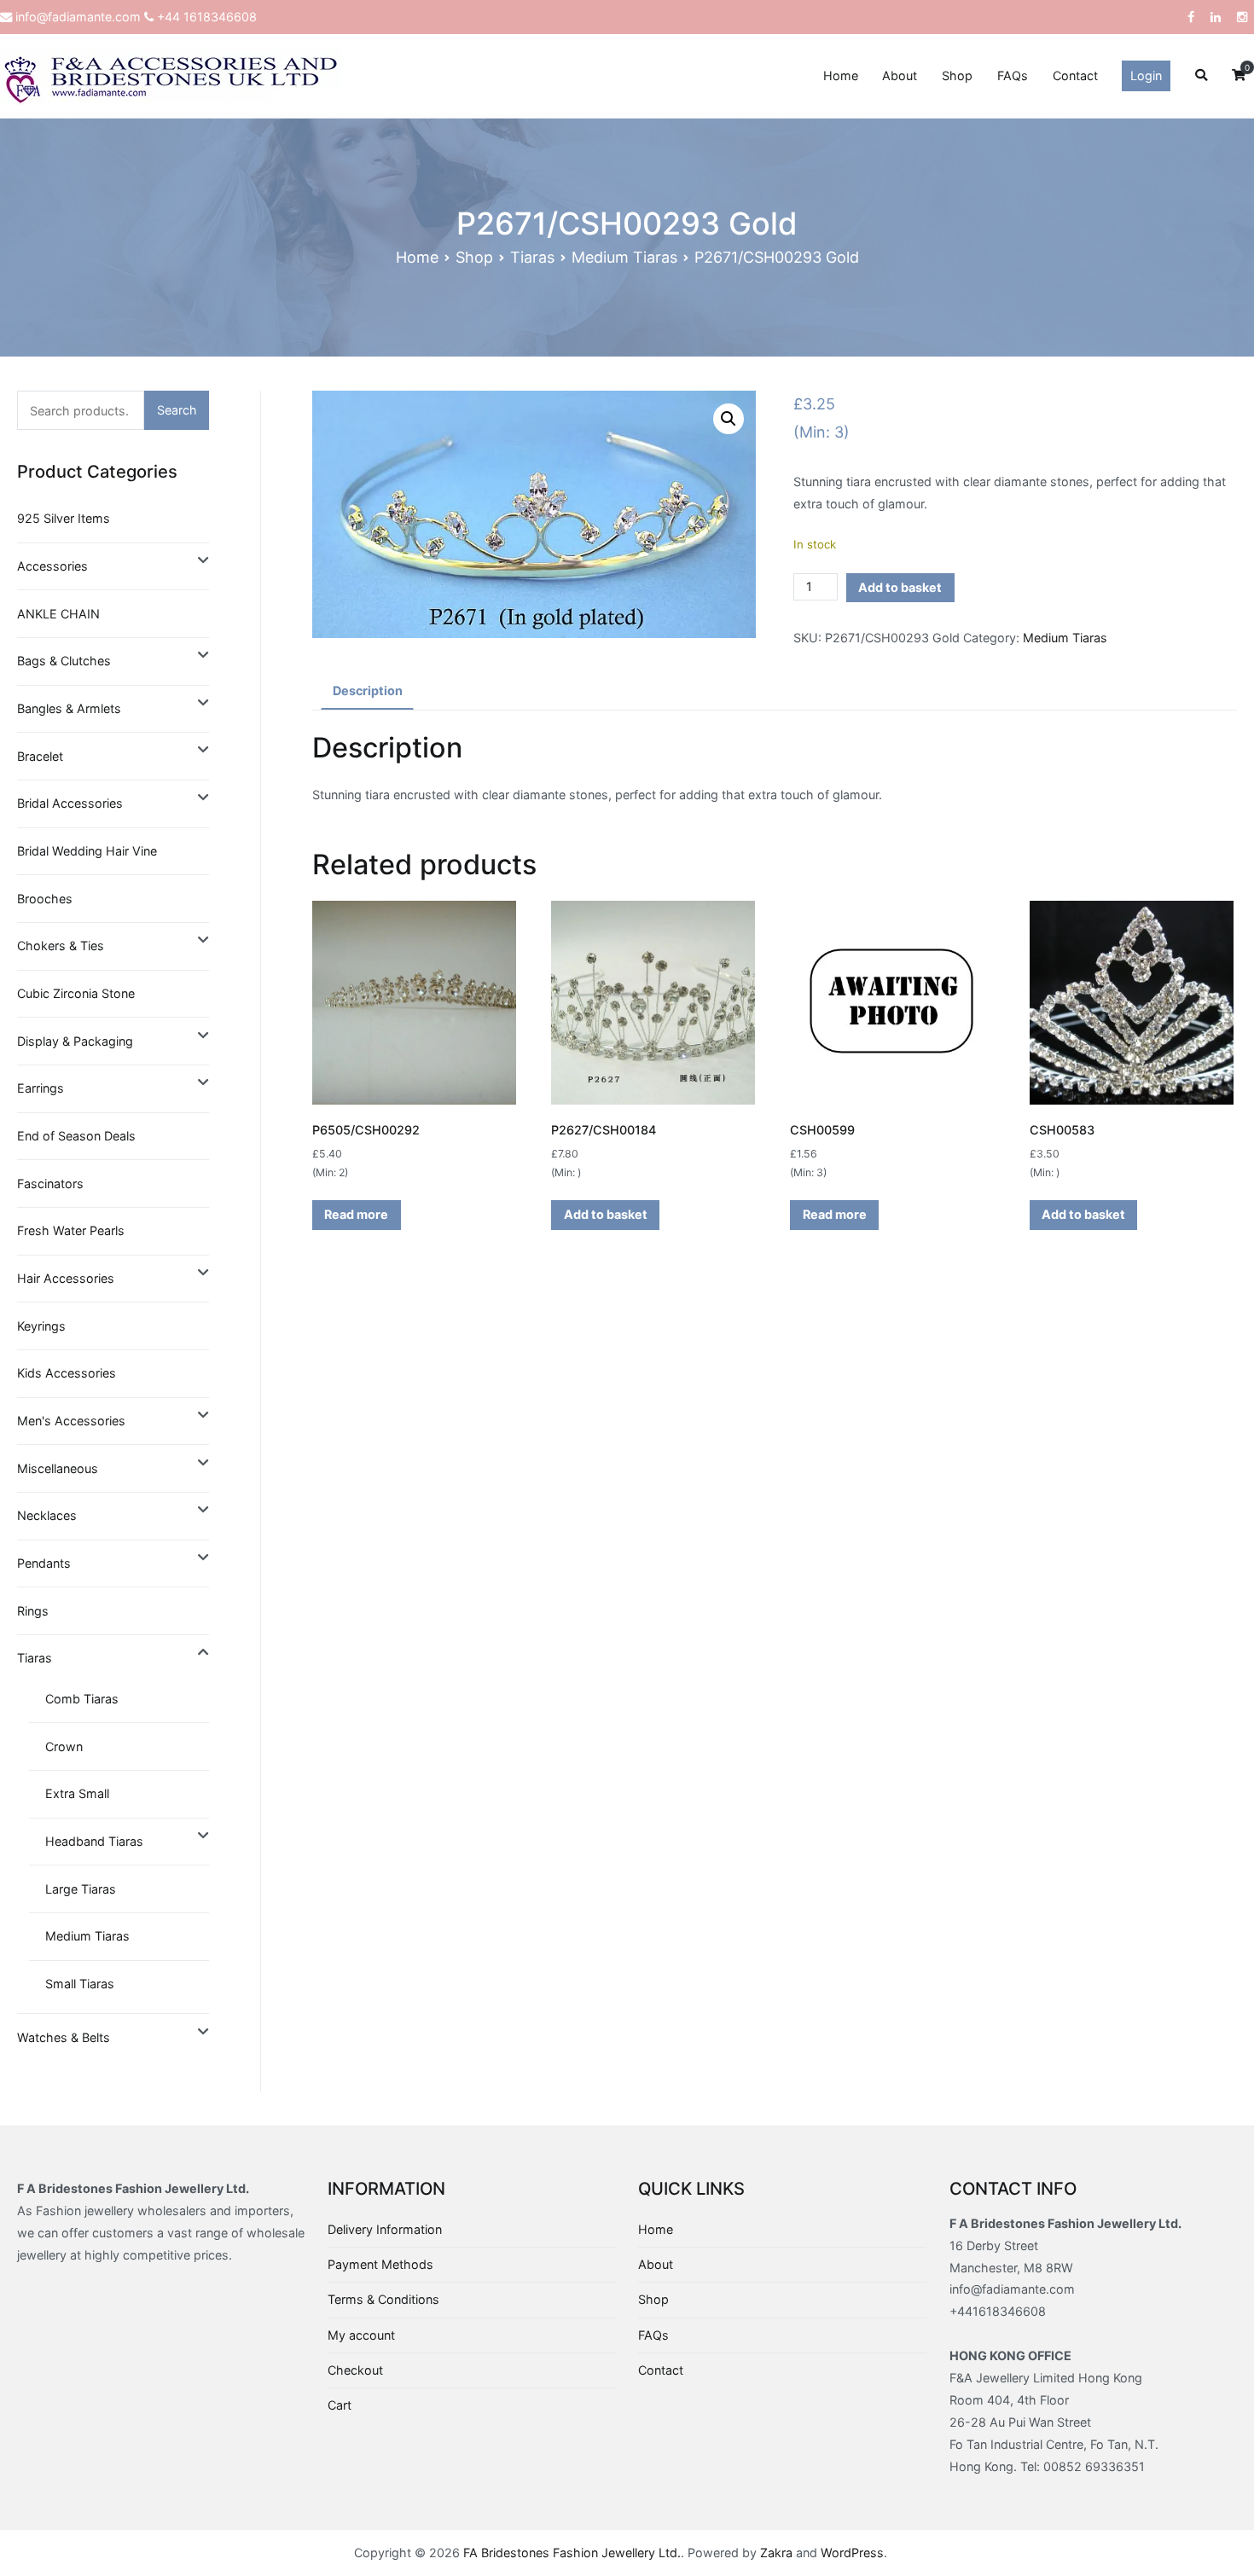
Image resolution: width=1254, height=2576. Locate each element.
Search (177, 410)
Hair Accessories (66, 1278)
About (900, 75)
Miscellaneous (58, 1468)
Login (1146, 75)
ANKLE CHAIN (58, 614)
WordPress (852, 2553)
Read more (356, 1214)
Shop (957, 75)
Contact (1075, 75)
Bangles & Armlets (69, 708)
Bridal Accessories (70, 803)
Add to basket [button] (606, 1214)
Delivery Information (385, 2229)
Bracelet (40, 756)
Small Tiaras (80, 1984)
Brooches (45, 899)
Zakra (776, 2553)
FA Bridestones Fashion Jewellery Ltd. (572, 2553)
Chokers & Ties (61, 946)
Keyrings (41, 1326)
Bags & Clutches (64, 661)
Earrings (41, 1088)
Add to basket (900, 587)
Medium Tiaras (624, 257)
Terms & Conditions (383, 2299)
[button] (729, 419)
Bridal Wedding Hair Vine (87, 851)
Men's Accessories (71, 1421)
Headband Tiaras (94, 1841)
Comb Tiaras (82, 1699)
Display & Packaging (75, 1041)
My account (361, 2335)
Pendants (44, 1563)
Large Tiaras (81, 1889)
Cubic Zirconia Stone (76, 993)
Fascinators (50, 1184)
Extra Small (77, 1793)
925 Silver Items (64, 518)
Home (841, 75)
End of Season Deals (76, 1136)
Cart (340, 2405)
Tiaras (532, 257)
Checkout (355, 2370)
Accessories (52, 566)
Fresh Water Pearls (71, 1230)
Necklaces (47, 1515)
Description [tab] (368, 690)
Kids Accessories (67, 1373)
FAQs (1013, 75)
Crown (64, 1746)
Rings (33, 1611)
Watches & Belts (64, 2037)
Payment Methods (380, 2264)
